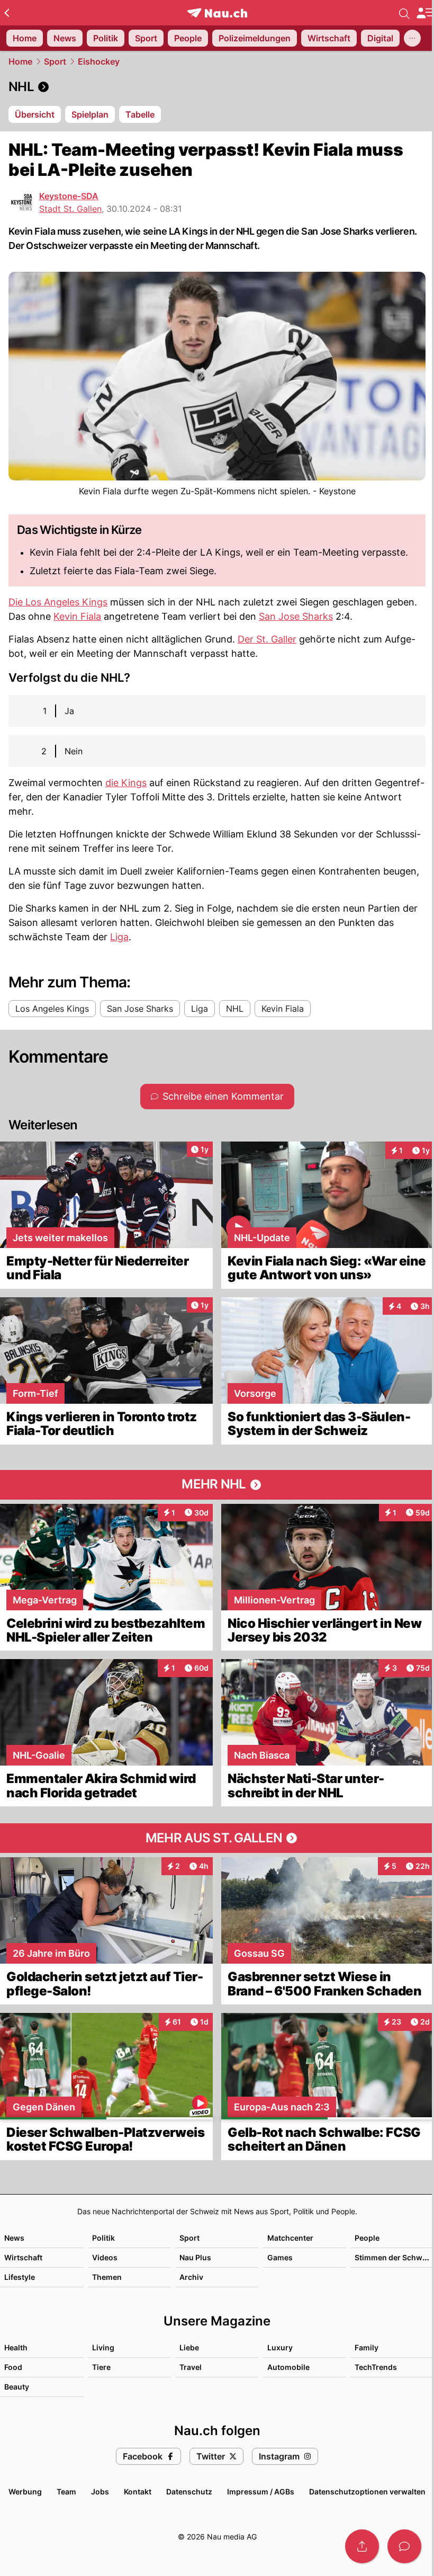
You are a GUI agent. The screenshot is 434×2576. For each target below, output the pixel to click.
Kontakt (138, 2492)
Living (103, 2347)
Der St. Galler (267, 639)
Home (20, 61)
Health (16, 2347)
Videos (105, 2257)
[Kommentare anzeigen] (404, 2546)
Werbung (25, 2492)
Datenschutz (189, 2492)
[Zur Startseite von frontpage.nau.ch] (217, 13)
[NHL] (217, 87)
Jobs (100, 2492)
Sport (55, 61)
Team (66, 2492)
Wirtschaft (23, 2257)
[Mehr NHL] (217, 1485)
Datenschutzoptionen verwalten (367, 2492)
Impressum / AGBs (261, 2492)
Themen (107, 2277)
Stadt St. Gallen (70, 209)
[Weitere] (412, 38)
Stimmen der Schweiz (394, 2257)
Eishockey (99, 61)
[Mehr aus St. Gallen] (217, 1838)
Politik (103, 2238)
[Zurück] (7, 13)
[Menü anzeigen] (425, 13)
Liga (119, 937)
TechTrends (376, 2367)
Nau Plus (195, 2257)
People (367, 2238)
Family (367, 2347)
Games (280, 2257)
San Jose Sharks (296, 616)
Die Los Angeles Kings (58, 602)
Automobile (288, 2367)
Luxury (280, 2347)
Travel (191, 2367)
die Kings (126, 783)
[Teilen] (362, 2546)
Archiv (191, 2277)
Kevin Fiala (77, 616)
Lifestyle (20, 2277)
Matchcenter (290, 2238)
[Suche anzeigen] (404, 13)
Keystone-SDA (69, 196)
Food (13, 2367)
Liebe (189, 2347)
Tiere (101, 2367)
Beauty (17, 2387)
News (14, 2238)
